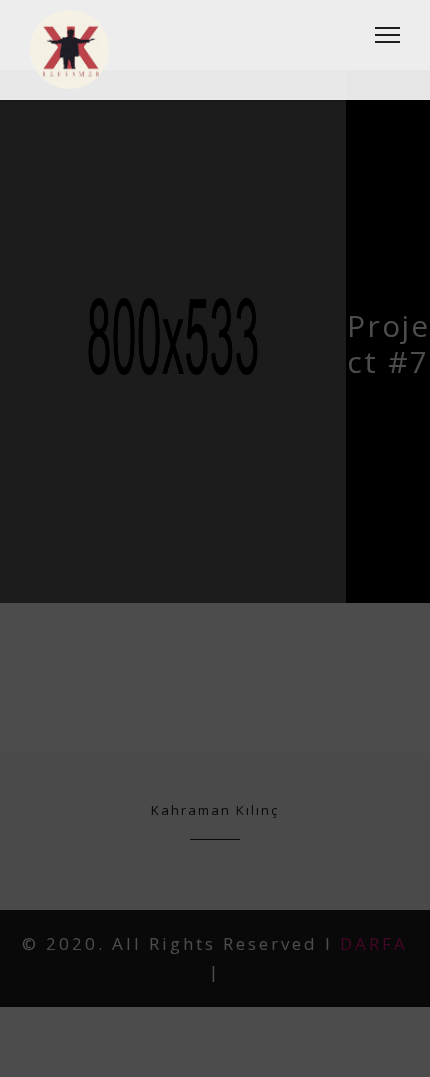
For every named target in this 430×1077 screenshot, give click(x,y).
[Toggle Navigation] (381, 35)
